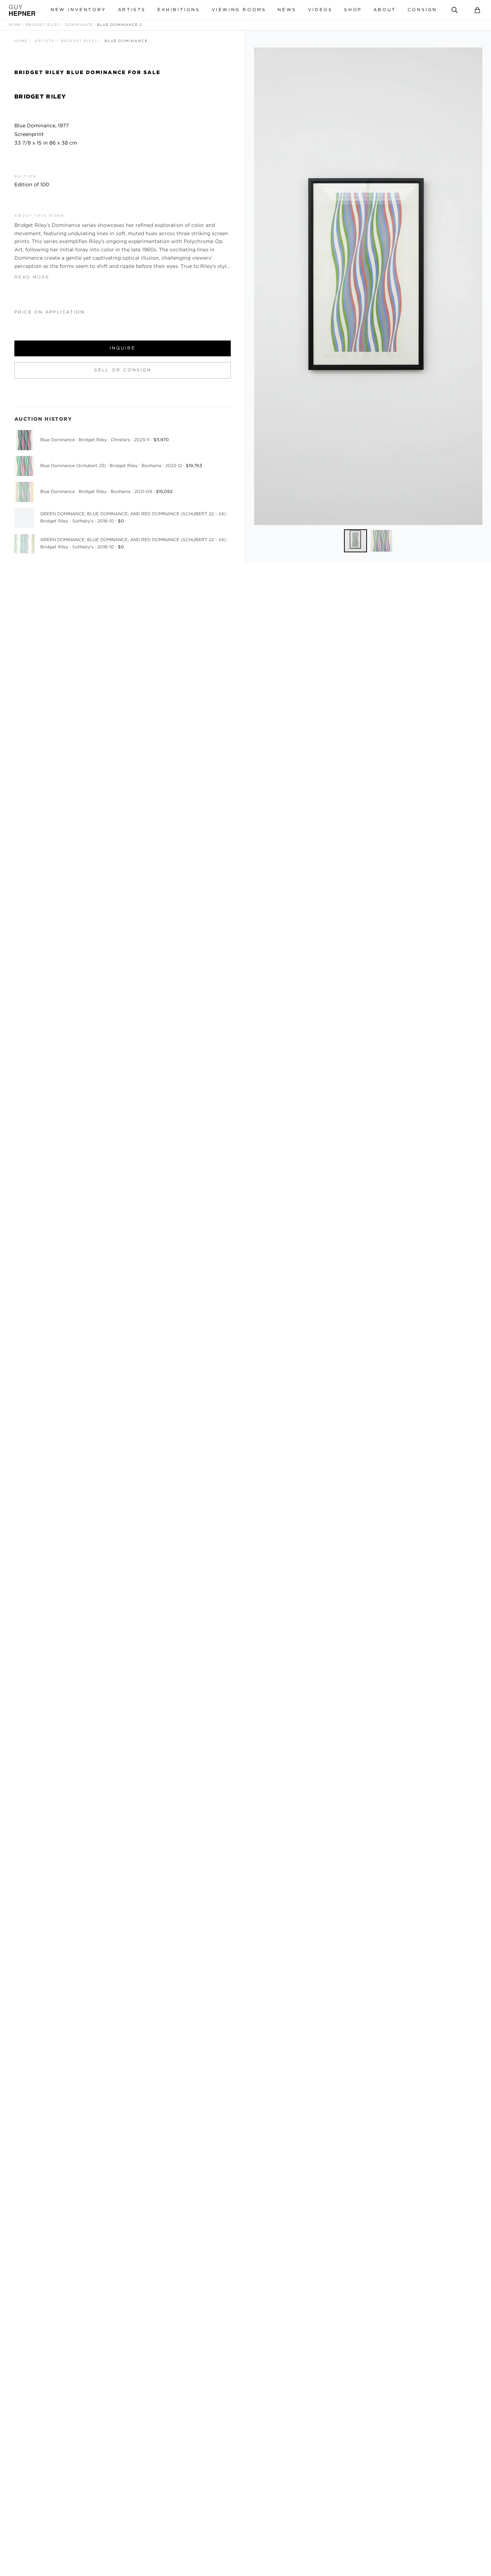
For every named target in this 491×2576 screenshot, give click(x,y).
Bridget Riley (79, 41)
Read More (32, 277)
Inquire (123, 348)
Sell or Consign (123, 370)
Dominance (79, 25)
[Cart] (477, 10)
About (385, 10)
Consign (422, 10)
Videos (320, 10)
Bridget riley (43, 25)
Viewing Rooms (239, 10)
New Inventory (79, 10)
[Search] (455, 10)
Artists (132, 10)
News (287, 10)
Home (15, 25)
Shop (353, 10)
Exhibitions (179, 10)
